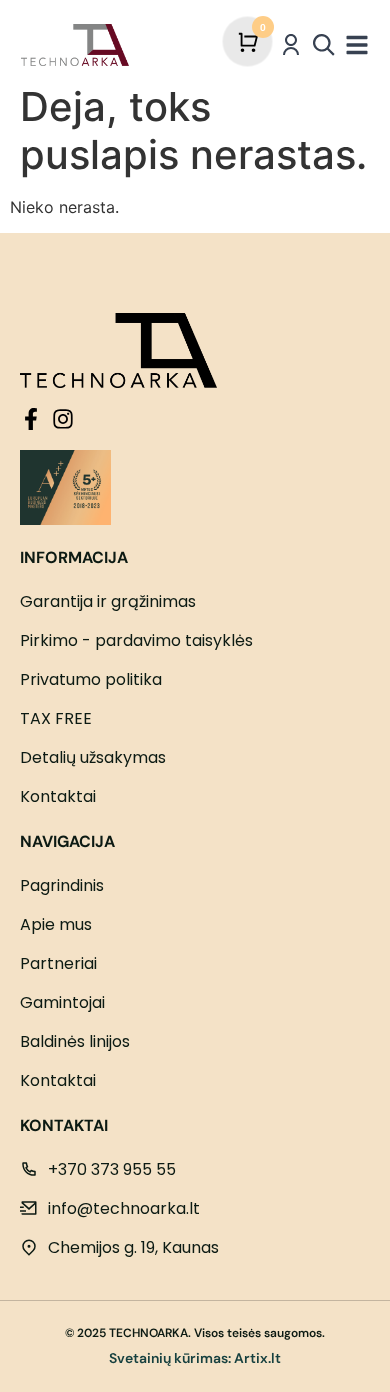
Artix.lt (257, 1358)
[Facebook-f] (31, 419)
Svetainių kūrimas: (170, 1358)
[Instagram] (63, 419)
